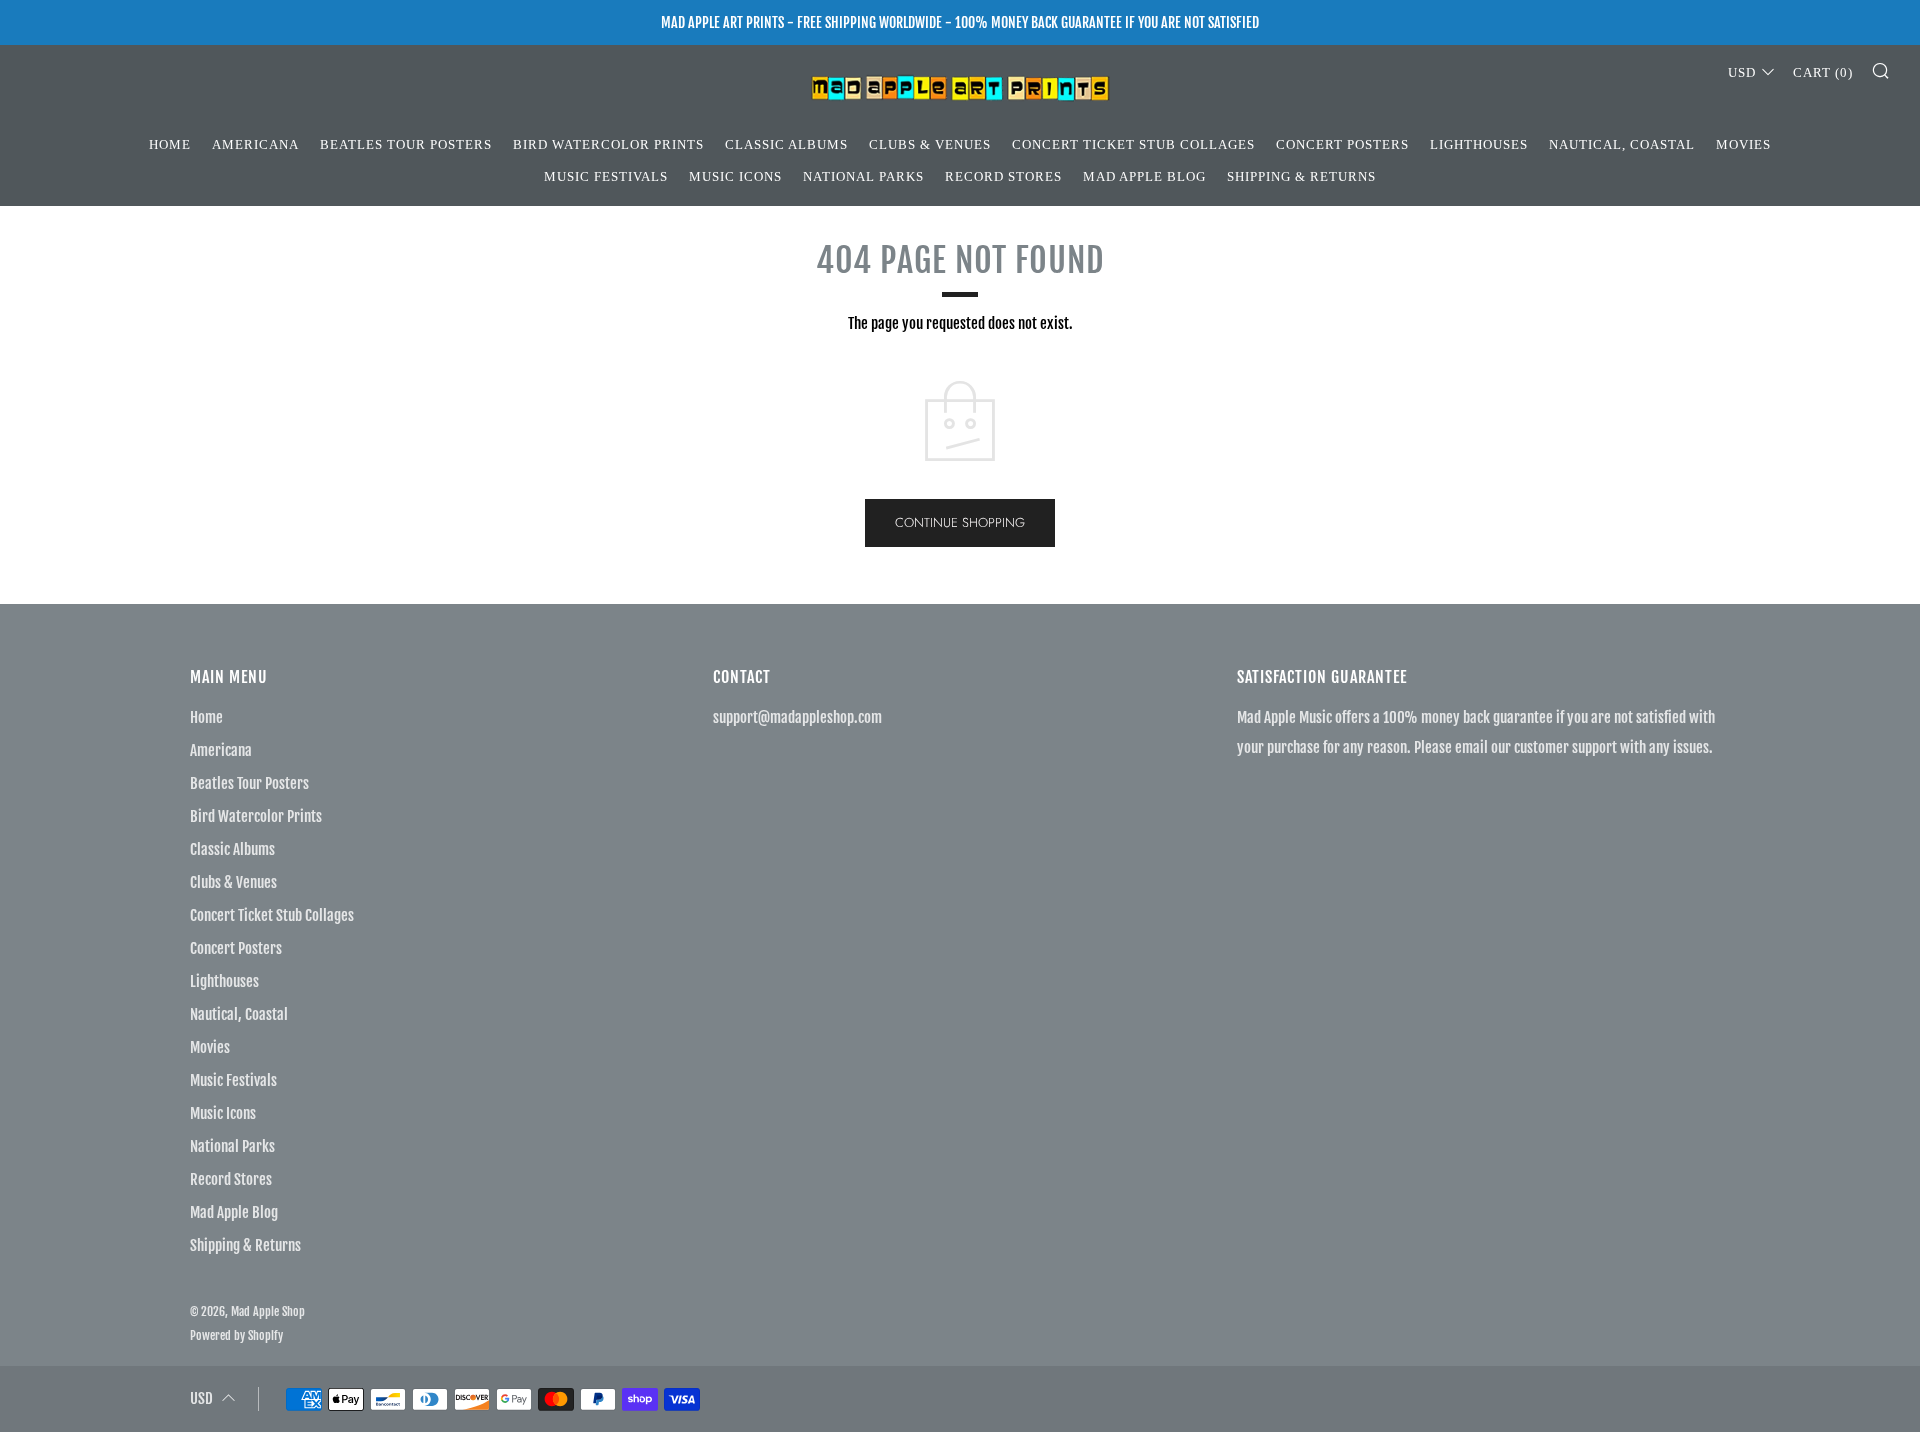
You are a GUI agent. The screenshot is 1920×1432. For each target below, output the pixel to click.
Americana (255, 144)
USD (1742, 72)
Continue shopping (960, 522)
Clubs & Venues (930, 144)
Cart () (1823, 72)
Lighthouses (1479, 144)
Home (170, 144)
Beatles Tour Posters (406, 144)
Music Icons (735, 176)
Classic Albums (786, 144)
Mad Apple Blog (1144, 176)
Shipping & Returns (1301, 176)
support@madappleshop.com (797, 717)
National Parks (863, 176)
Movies (1743, 144)
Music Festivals (606, 176)
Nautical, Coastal (1622, 144)
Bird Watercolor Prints (608, 144)
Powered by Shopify (236, 1335)
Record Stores (1003, 176)
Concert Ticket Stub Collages (1133, 144)
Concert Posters (1342, 144)
